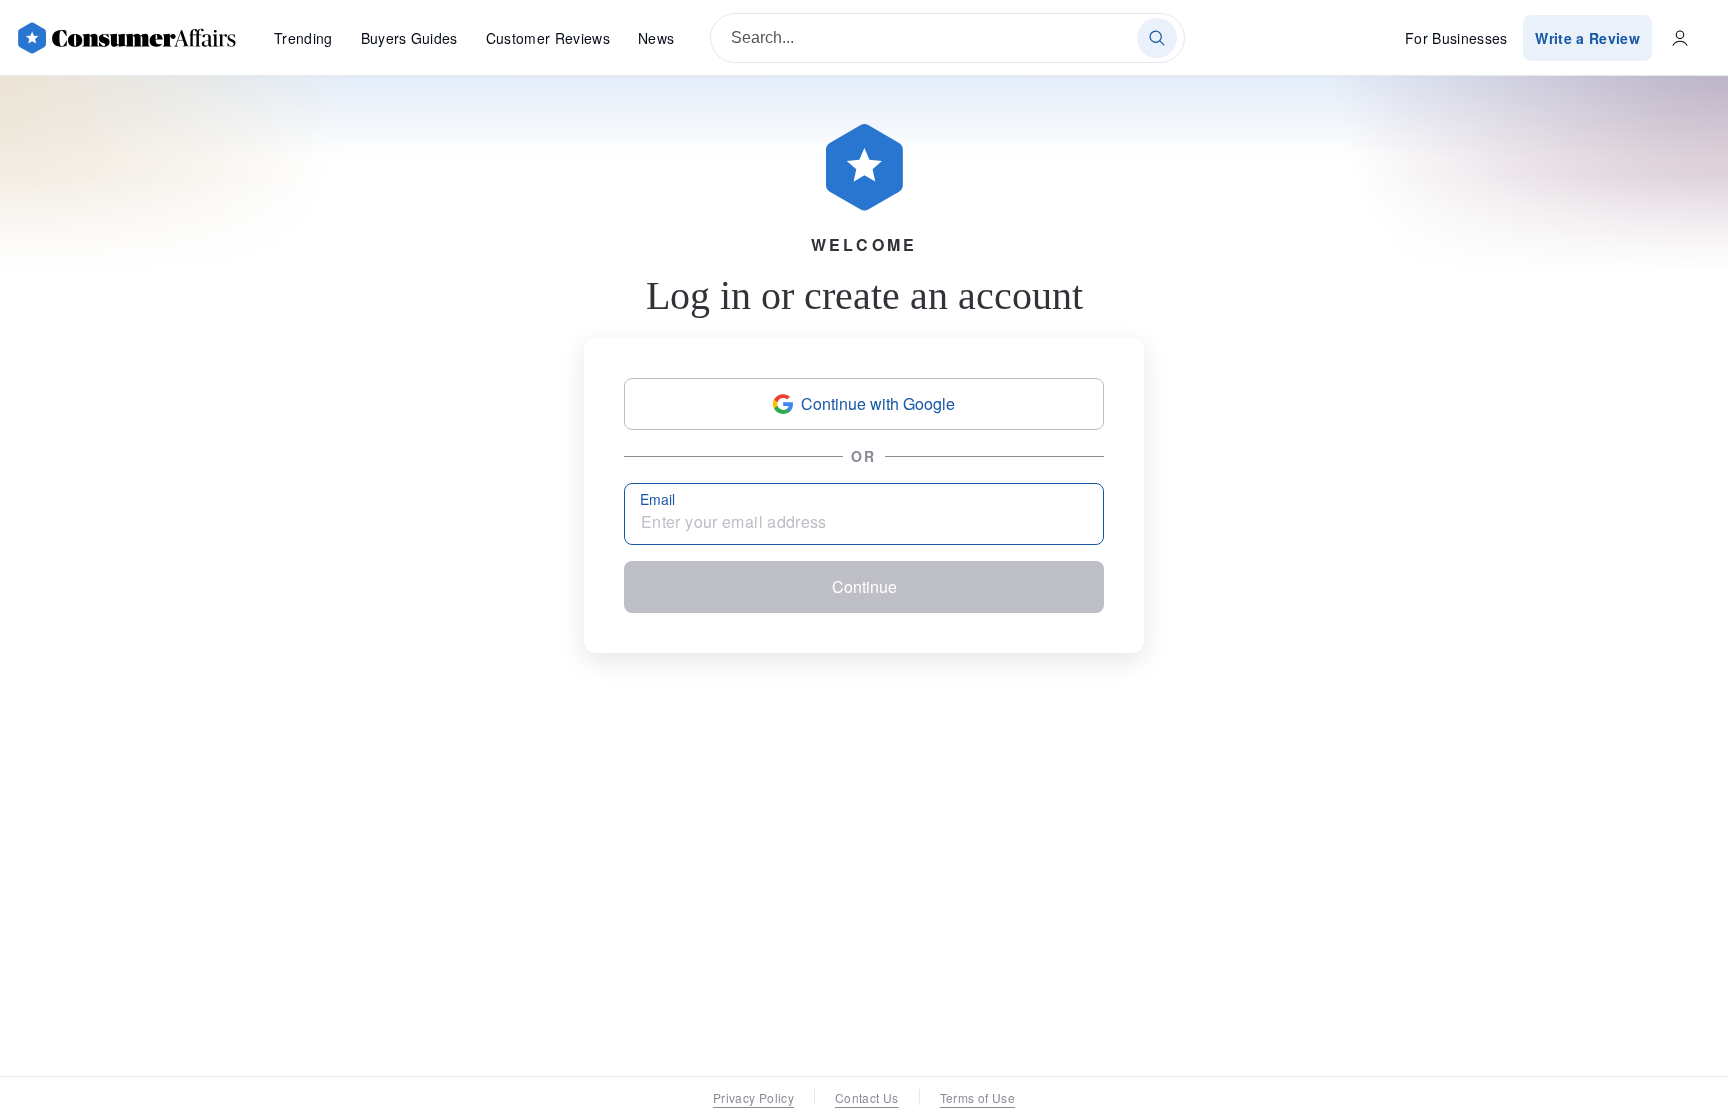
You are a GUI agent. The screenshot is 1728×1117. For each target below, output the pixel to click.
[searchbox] (947, 38)
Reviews (548, 38)
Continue (864, 586)
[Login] (1680, 38)
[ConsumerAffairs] (126, 38)
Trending (303, 38)
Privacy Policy (753, 1097)
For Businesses (1456, 38)
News (656, 38)
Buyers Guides (409, 38)
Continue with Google (878, 403)
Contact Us (867, 1097)
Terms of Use (977, 1097)
